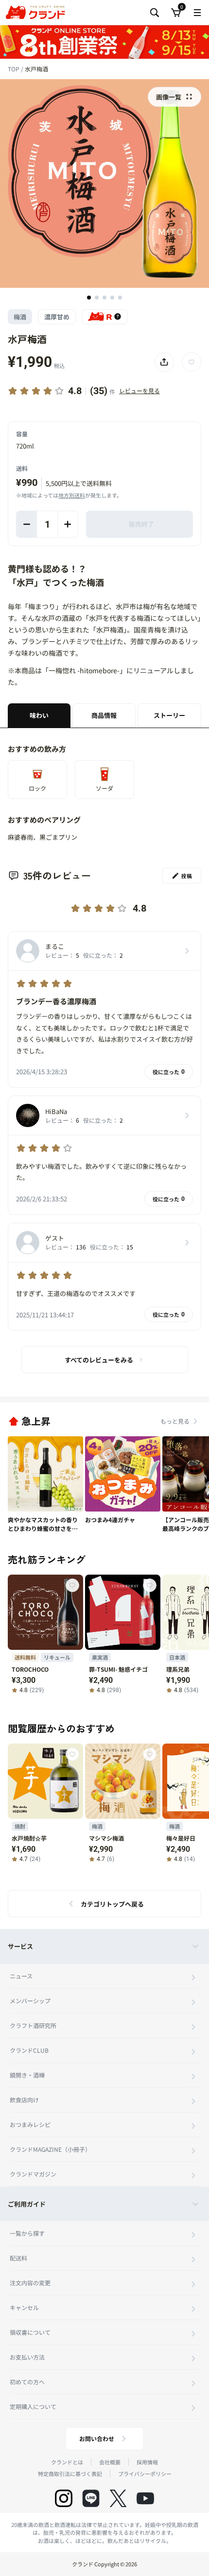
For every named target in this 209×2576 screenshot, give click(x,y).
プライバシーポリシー (145, 2474)
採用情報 (147, 2462)
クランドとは (67, 2462)
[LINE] (91, 2498)
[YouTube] (145, 2498)
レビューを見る (139, 391)
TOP (14, 69)
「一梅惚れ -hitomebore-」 (84, 670)
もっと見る (175, 1421)
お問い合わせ (97, 2438)
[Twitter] (118, 2498)
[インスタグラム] (64, 2498)
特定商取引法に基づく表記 (70, 2474)
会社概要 (110, 2462)
